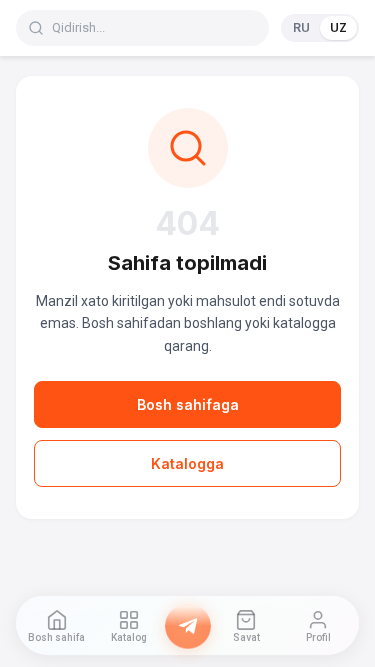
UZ (338, 27)
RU (301, 27)
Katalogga (187, 463)
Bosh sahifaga (188, 404)
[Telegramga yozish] (188, 626)
